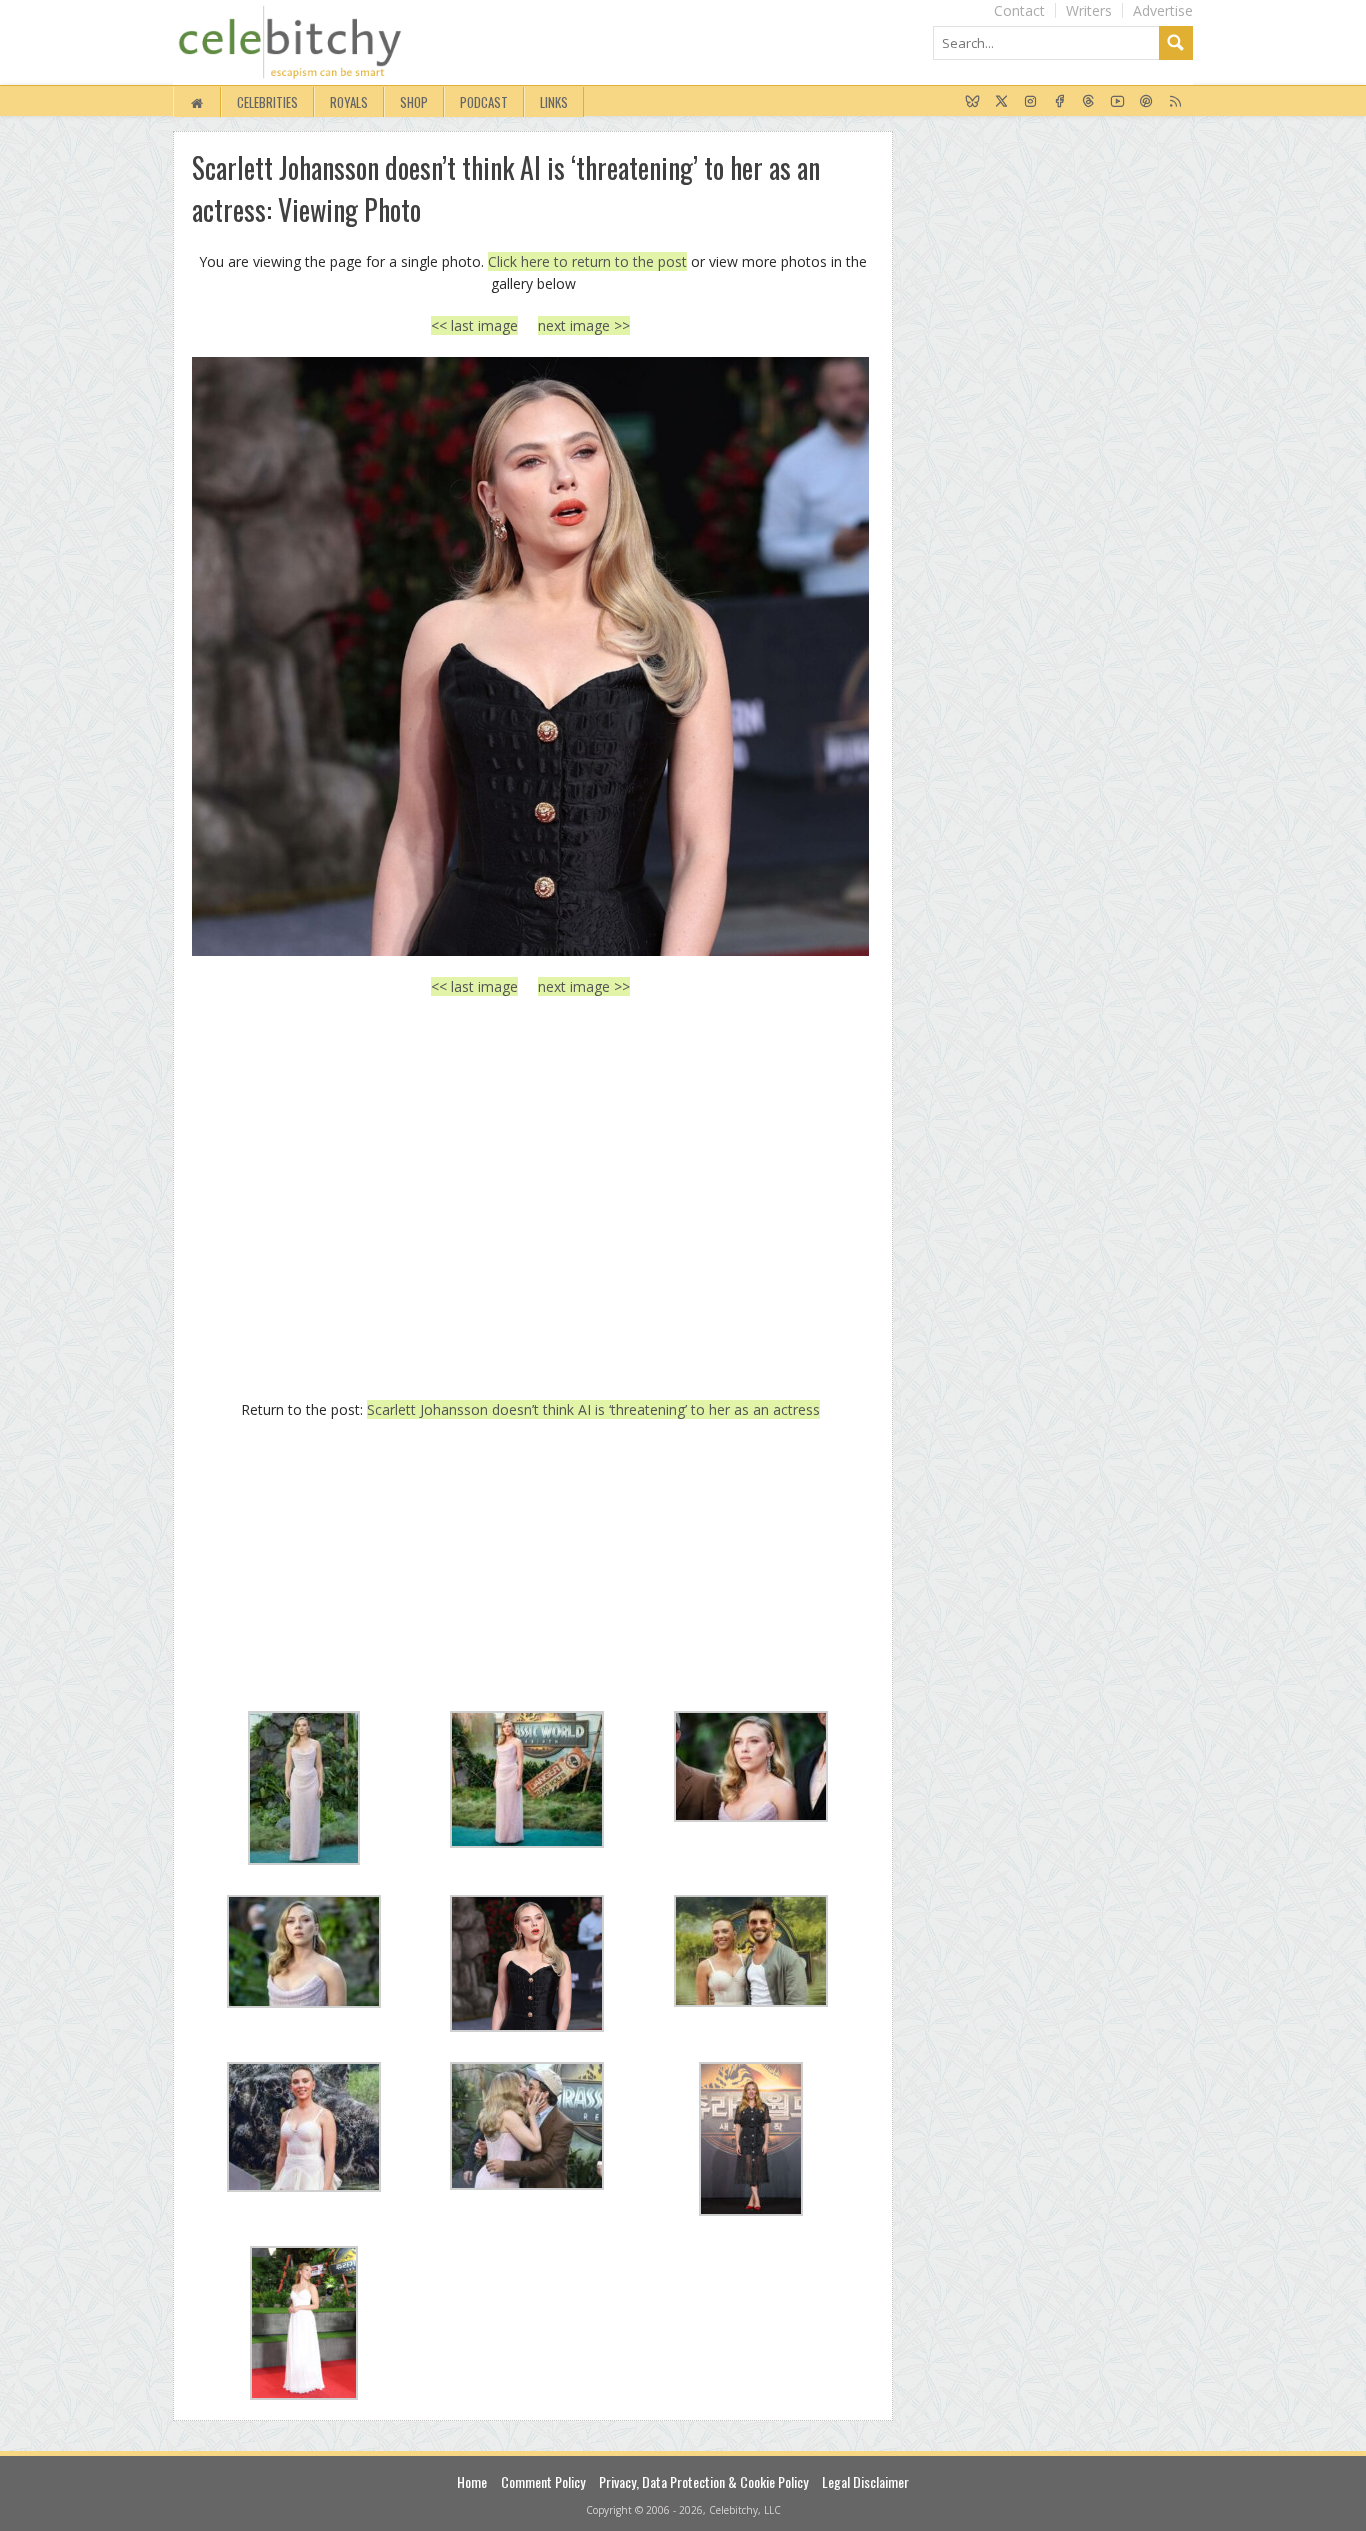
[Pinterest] (1146, 102)
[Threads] (1088, 102)
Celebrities (267, 102)
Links (554, 102)
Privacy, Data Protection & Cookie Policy (703, 2481)
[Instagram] (1030, 102)
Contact (1019, 10)
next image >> (584, 325)
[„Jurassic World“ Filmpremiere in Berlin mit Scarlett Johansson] (530, 656)
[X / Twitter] (1001, 102)
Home (472, 2481)
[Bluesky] (972, 102)
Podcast (484, 102)
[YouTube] (1117, 102)
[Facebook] (1059, 102)
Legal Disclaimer (865, 2481)
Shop (414, 102)
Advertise (1163, 10)
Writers (1089, 10)
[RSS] (1175, 102)
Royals (349, 102)
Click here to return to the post (587, 261)
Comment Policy (543, 2481)
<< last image (474, 325)
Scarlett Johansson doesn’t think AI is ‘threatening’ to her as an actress (593, 1409)
